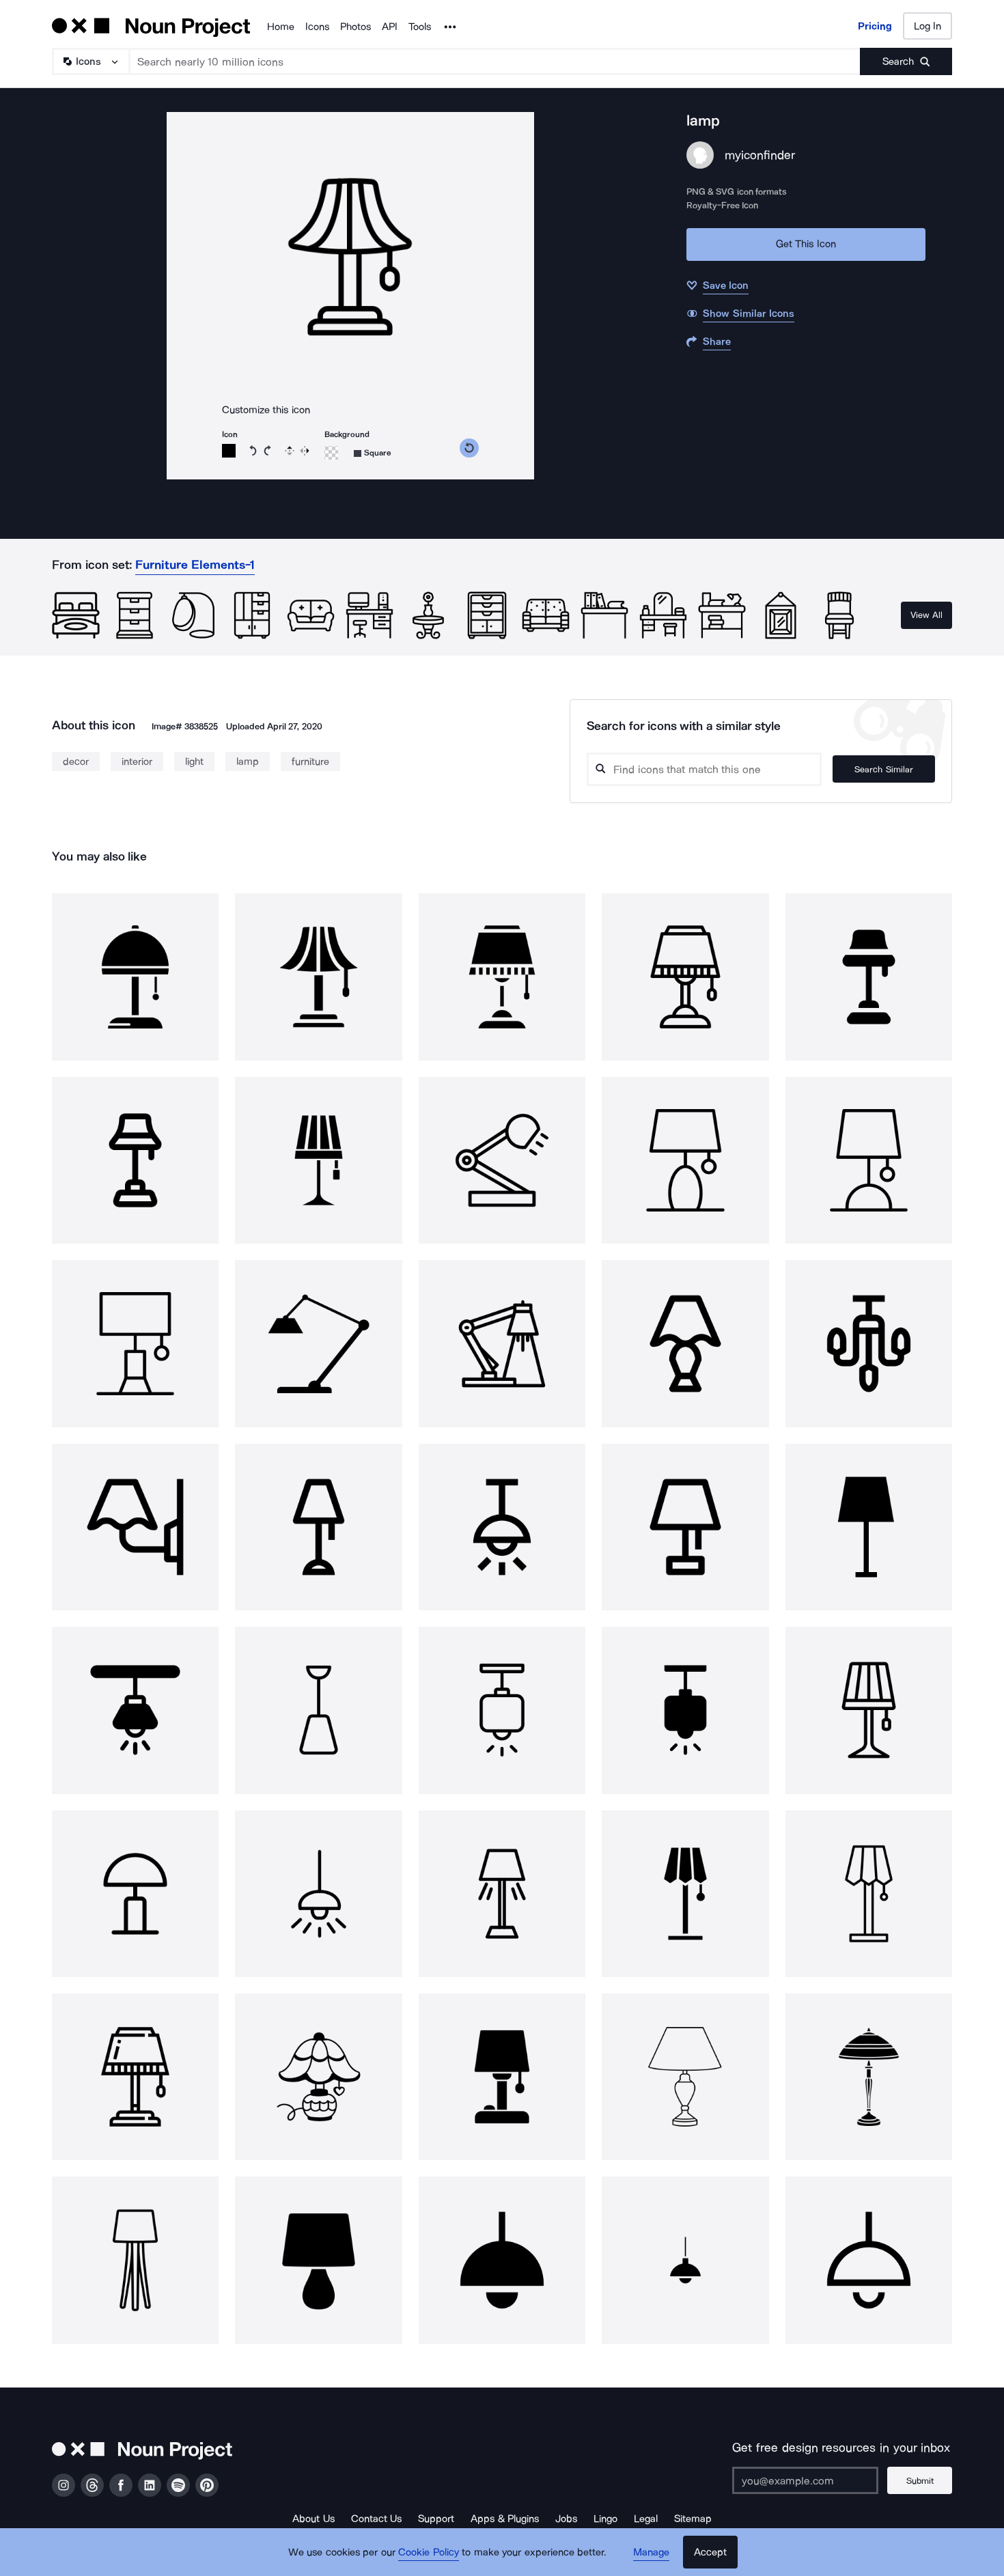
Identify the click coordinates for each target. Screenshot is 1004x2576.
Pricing (875, 26)
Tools (420, 27)
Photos (355, 27)
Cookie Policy (429, 2552)
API (390, 27)
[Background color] (331, 453)
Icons (317, 27)
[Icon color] (229, 451)
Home (281, 27)
